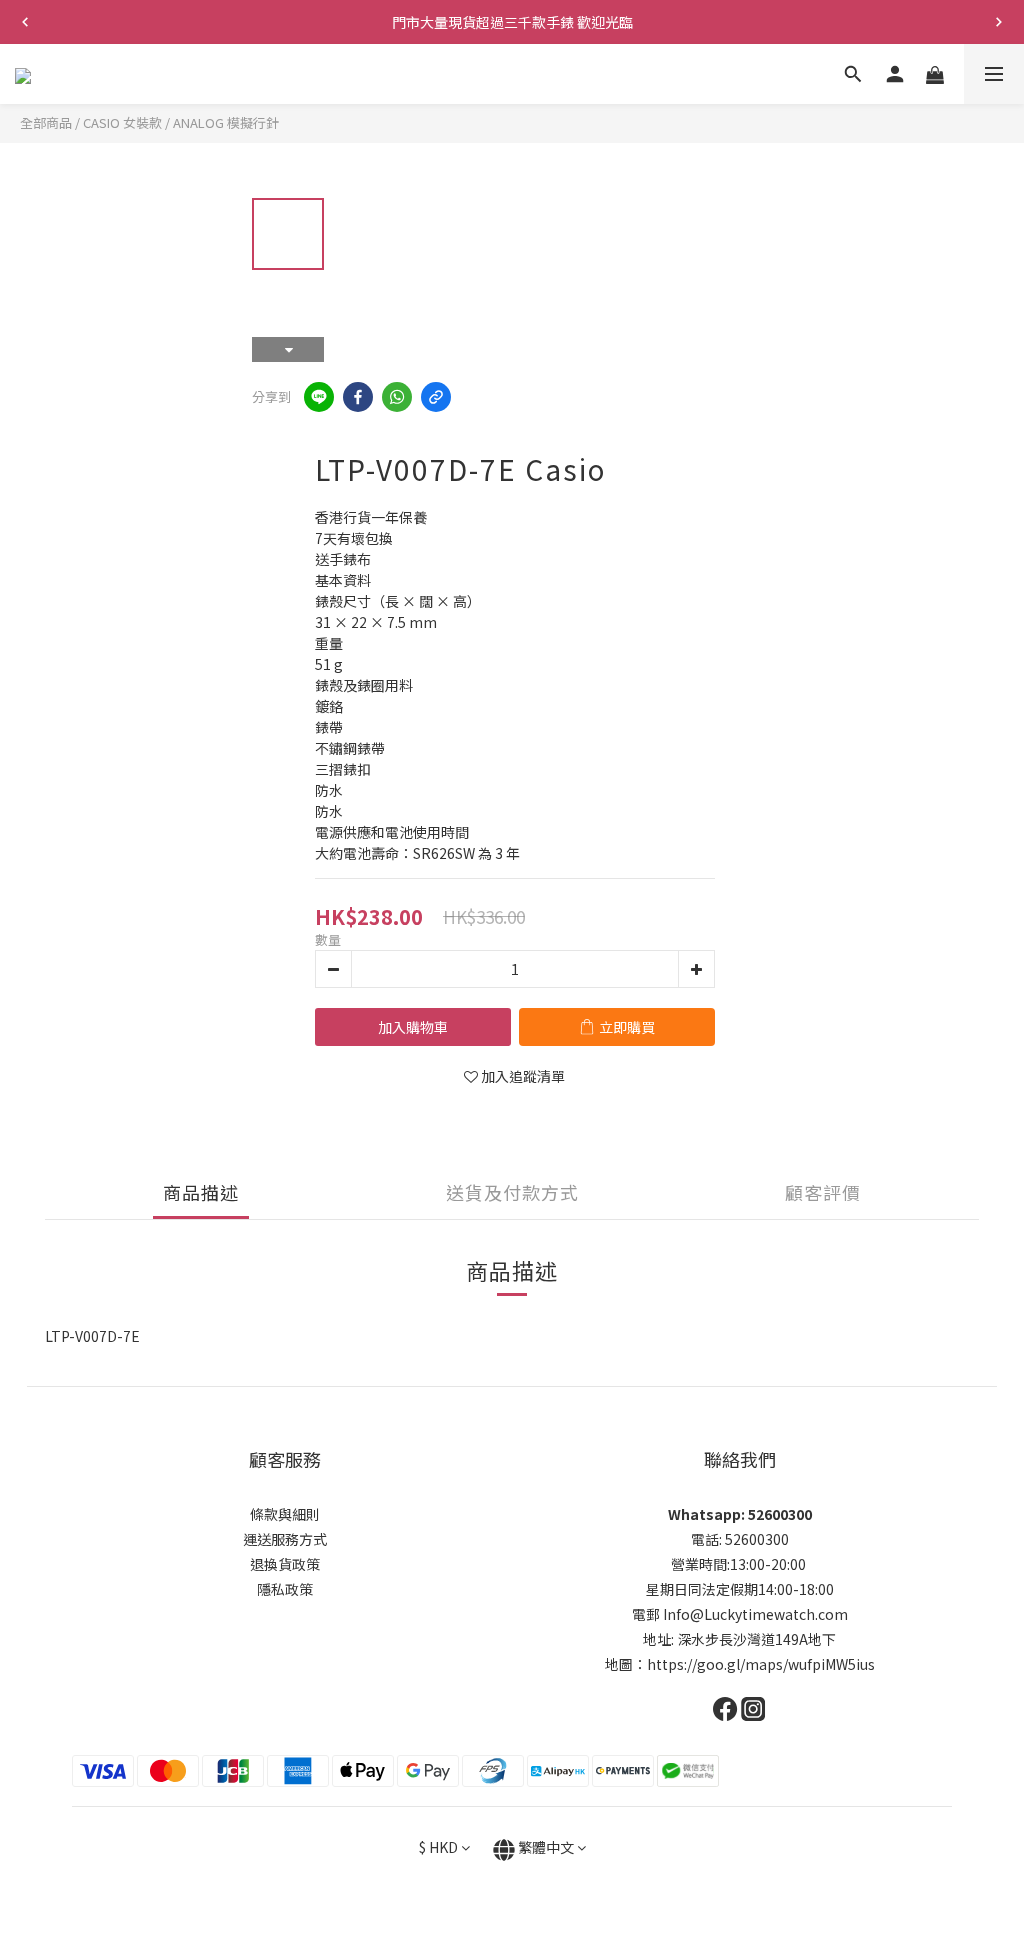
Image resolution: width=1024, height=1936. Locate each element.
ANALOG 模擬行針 (226, 122)
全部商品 (46, 122)
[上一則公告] (25, 22)
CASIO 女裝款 (122, 122)
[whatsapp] (397, 397)
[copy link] (436, 397)
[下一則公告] (999, 22)
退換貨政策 (285, 1564)
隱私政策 (285, 1589)
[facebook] (358, 397)
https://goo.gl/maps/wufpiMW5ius (761, 1664)
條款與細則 (285, 1514)
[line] (319, 397)
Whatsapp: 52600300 (740, 1514)
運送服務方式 (285, 1539)
